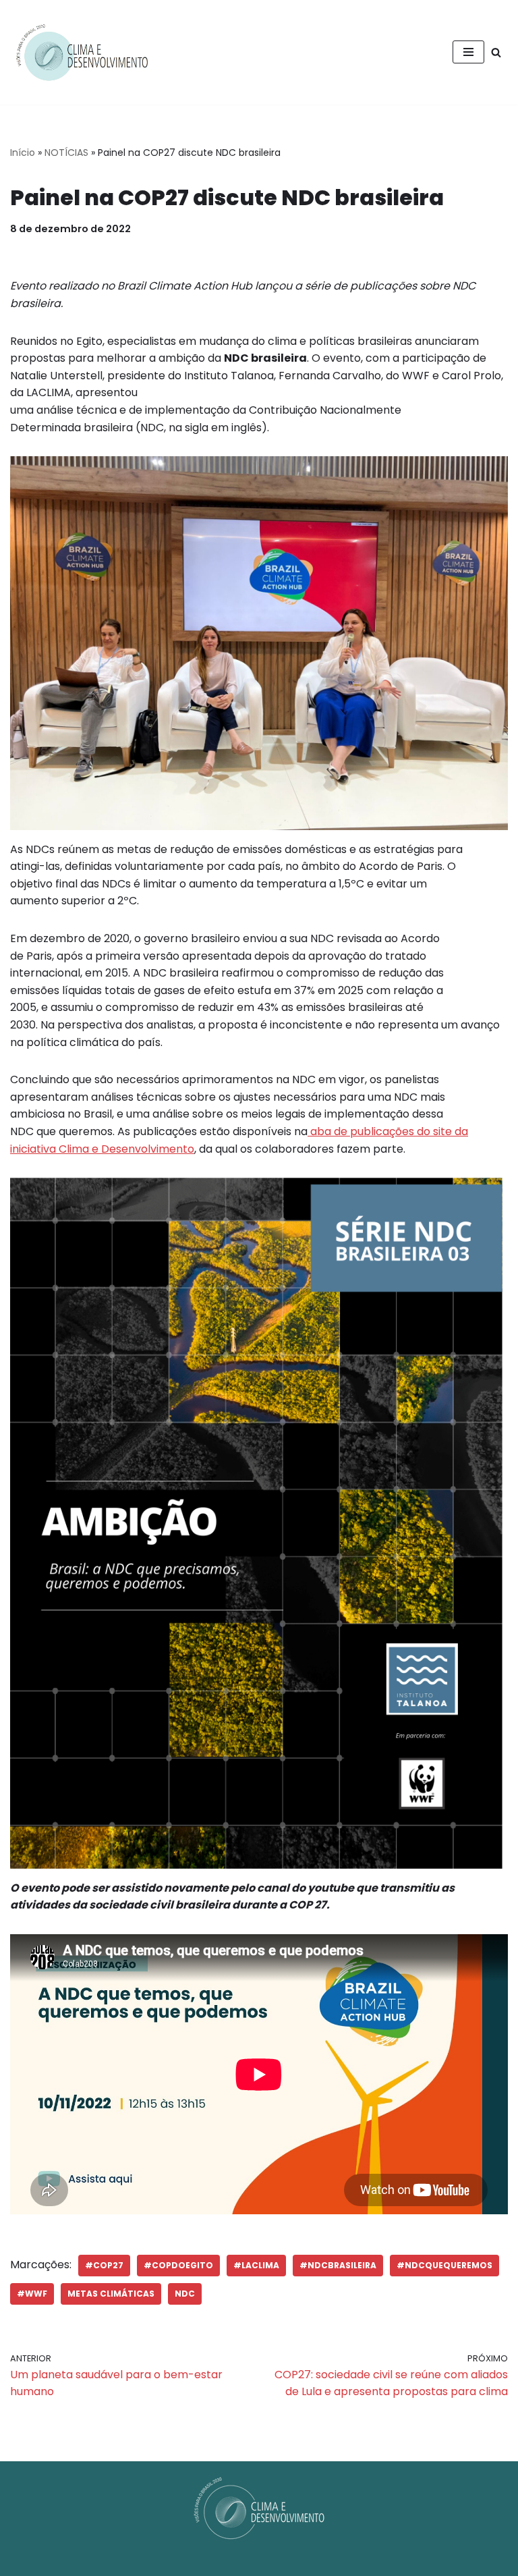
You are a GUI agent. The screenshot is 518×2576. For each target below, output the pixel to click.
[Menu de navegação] (468, 52)
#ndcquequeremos (444, 2265)
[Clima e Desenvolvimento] (82, 52)
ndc (185, 2294)
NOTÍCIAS (66, 153)
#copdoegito (178, 2265)
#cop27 (104, 2265)
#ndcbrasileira (338, 2265)
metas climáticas (111, 2294)
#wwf (32, 2294)
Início (23, 153)
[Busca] (496, 52)
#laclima (256, 2265)
